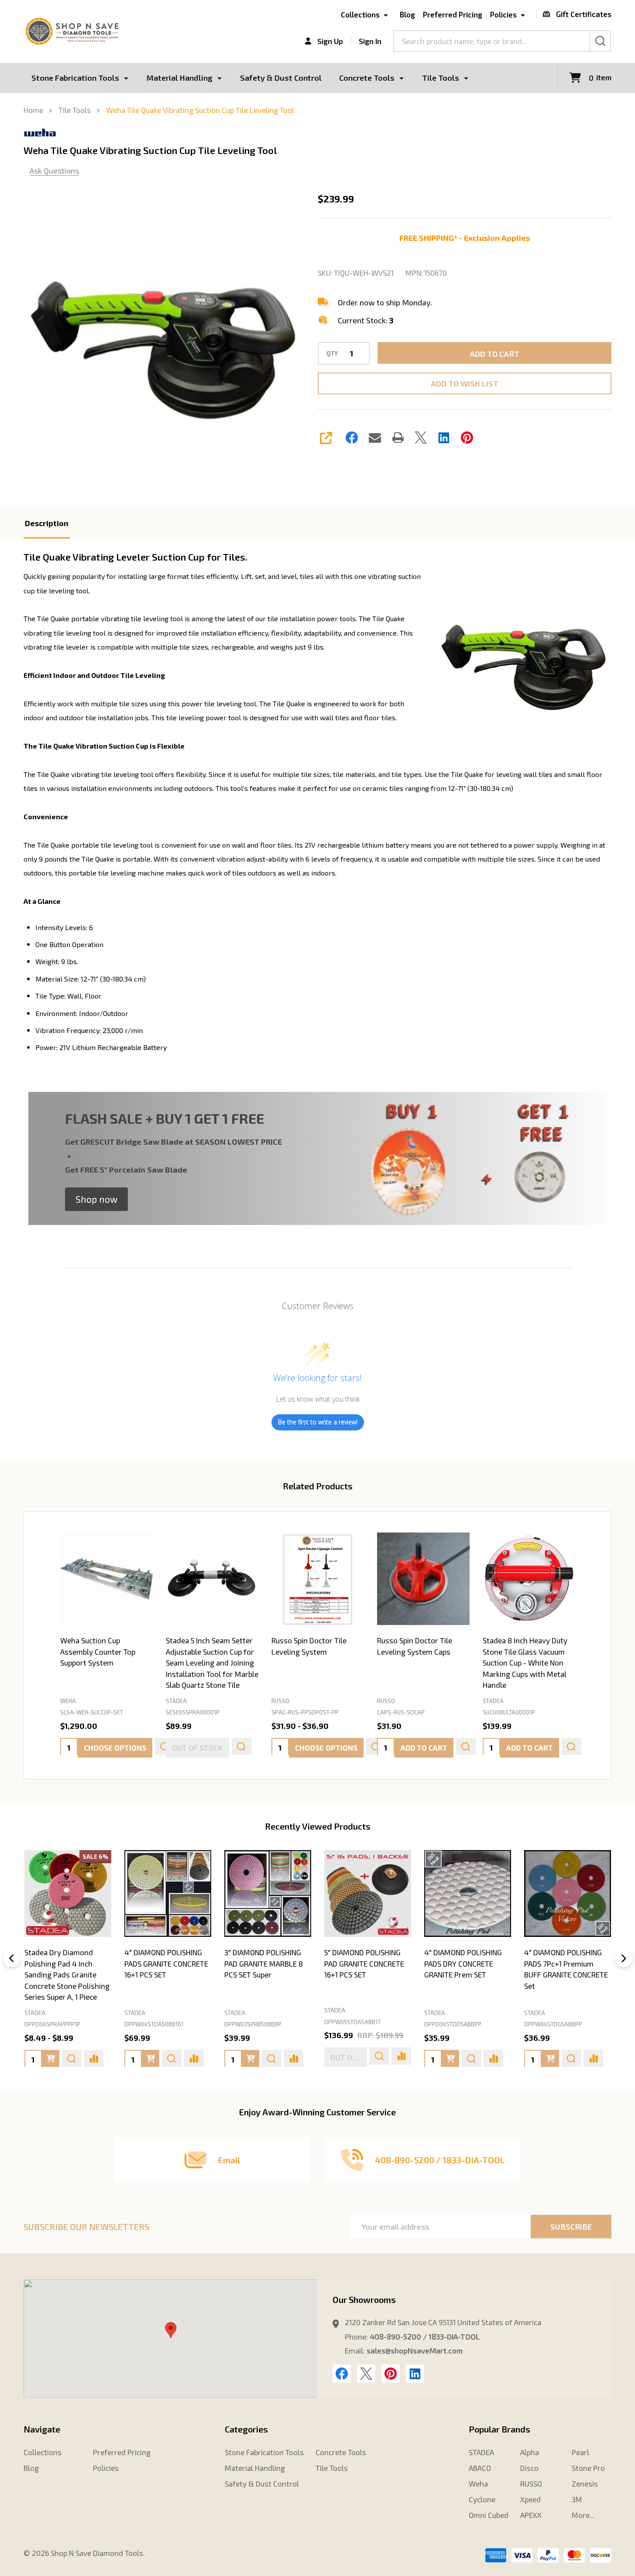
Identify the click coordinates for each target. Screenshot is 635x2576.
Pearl (580, 2452)
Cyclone (482, 2499)
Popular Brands (499, 2429)
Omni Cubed (489, 2515)
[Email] (375, 438)
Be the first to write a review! (318, 1422)
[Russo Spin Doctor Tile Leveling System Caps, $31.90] (423, 1579)
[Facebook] (352, 438)
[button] (96, 1199)
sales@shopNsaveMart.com (415, 2350)
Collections (360, 14)
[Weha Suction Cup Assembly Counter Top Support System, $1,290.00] (106, 1579)
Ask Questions (54, 171)
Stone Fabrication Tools (75, 78)
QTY (332, 354)
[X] (421, 438)
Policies (503, 14)
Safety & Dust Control (281, 78)
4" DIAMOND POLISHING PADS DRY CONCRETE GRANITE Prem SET (463, 1963)
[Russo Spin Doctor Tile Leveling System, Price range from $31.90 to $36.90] (318, 1579)
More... (583, 2515)
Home (33, 110)
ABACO (480, 2468)
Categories (246, 2429)
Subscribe (571, 2227)
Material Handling (180, 78)
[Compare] (94, 2058)
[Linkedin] (444, 438)
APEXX (531, 2515)
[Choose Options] (50, 2058)
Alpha (530, 2452)
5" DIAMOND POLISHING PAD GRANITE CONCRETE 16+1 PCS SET (364, 1963)
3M (577, 2499)
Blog (407, 14)
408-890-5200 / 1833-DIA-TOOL (425, 2337)
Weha (478, 2484)
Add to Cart (494, 354)
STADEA (35, 2012)
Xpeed (530, 2499)
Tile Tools (441, 78)
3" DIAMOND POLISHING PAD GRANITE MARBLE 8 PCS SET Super (264, 1963)
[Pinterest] (467, 438)
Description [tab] (47, 523)
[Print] (398, 438)
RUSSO (531, 2484)
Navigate (42, 2429)
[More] (126, 78)
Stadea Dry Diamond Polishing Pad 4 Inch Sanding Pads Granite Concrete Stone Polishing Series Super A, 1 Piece (67, 1974)
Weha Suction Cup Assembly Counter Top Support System (98, 1651)
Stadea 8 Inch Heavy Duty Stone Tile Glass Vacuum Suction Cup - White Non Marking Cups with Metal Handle (525, 1663)
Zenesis (585, 2484)
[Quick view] (241, 1747)
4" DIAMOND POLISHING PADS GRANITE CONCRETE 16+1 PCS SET (166, 1963)
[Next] (624, 1958)
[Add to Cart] (150, 2058)
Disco (529, 2468)
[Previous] (12, 1958)
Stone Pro (588, 2468)
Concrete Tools (367, 78)
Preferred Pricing (453, 14)
